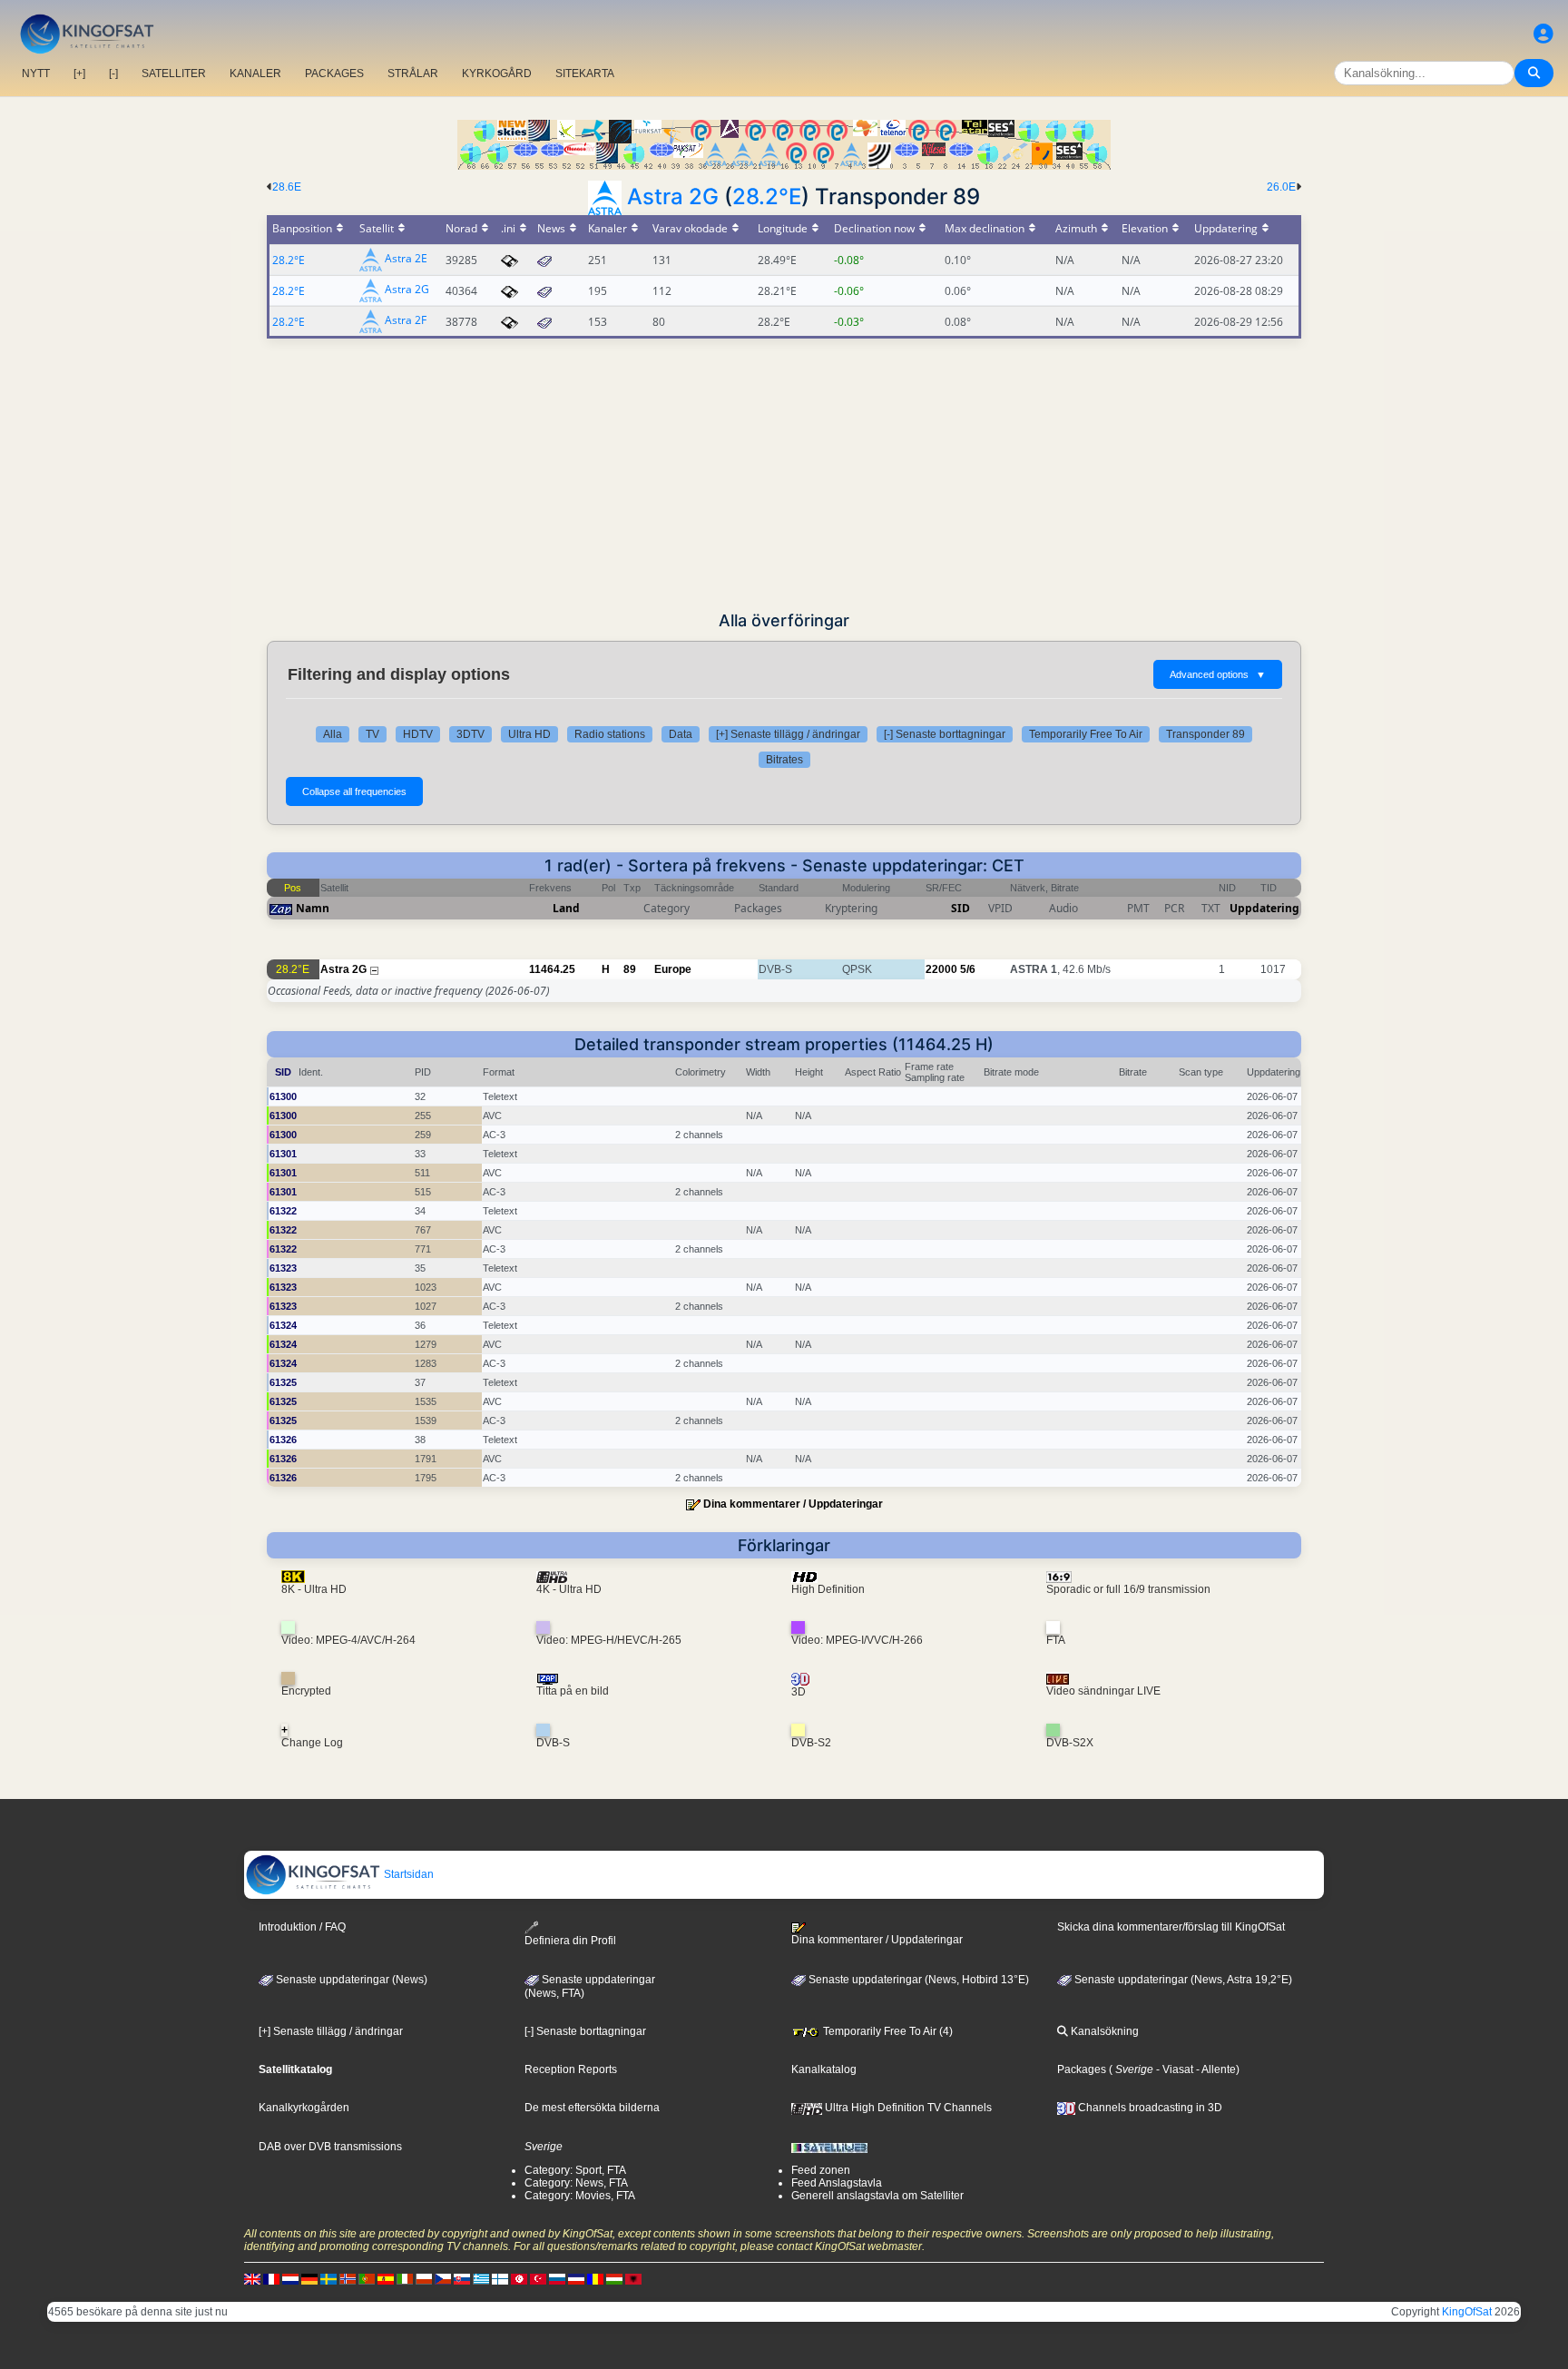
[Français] (271, 2278)
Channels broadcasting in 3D (1149, 2108)
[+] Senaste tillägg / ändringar (788, 734)
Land (566, 908)
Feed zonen (821, 2170)
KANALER (255, 74)
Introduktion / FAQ (302, 1927)
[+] (79, 74)
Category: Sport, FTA (575, 2170)
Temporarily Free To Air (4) (887, 2031)
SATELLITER (174, 74)
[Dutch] (290, 2278)
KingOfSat (1467, 2312)
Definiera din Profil (570, 1941)
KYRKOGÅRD (497, 74)
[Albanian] (633, 2278)
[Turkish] (538, 2278)
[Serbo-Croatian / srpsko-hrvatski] (576, 2278)
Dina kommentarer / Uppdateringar (793, 1504)
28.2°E (767, 197)
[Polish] (424, 2278)
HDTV (418, 734)
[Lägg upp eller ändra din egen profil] (1543, 34)
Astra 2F (406, 321)
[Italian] (405, 2278)
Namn (313, 908)
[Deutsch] (309, 2278)
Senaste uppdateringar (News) (350, 1980)
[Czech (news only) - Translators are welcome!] (443, 2278)
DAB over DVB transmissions (330, 2147)
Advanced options (1218, 674)
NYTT (36, 74)
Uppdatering (1264, 908)
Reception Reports (571, 2069)
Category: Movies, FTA (580, 2196)
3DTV (470, 734)
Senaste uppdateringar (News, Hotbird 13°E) (917, 1980)
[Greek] (481, 2278)
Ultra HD (529, 734)
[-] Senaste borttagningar (945, 734)
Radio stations (610, 734)
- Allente (1215, 2069)
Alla (333, 734)
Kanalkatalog (824, 2069)
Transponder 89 (1205, 734)
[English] (252, 2278)
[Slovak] (462, 2278)
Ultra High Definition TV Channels (907, 2108)
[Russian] (557, 2278)
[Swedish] (328, 2278)
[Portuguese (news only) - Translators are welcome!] (367, 2278)
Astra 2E (406, 259)
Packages (1082, 2069)
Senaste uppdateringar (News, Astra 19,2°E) (1182, 1980)
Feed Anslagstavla (837, 2183)
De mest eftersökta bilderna (592, 2108)
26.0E (1281, 187)
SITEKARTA (585, 74)
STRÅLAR (413, 74)
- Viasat (1173, 2069)
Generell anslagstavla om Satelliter (877, 2196)
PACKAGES (334, 74)
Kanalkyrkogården (304, 2108)
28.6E (287, 187)
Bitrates (784, 760)
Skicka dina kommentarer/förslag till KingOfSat (1171, 1927)
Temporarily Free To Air (1086, 734)
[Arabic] (519, 2278)
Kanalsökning (1103, 2031)
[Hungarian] (614, 2278)
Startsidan (407, 1874)
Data (681, 734)
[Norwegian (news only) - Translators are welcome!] (348, 2278)
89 (630, 969)
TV (372, 734)
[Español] (386, 2278)
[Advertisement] (784, 475)
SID (960, 908)
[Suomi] (500, 2278)
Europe (673, 969)
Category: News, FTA (576, 2183)
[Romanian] (595, 2278)
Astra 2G (673, 197)
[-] (113, 74)
